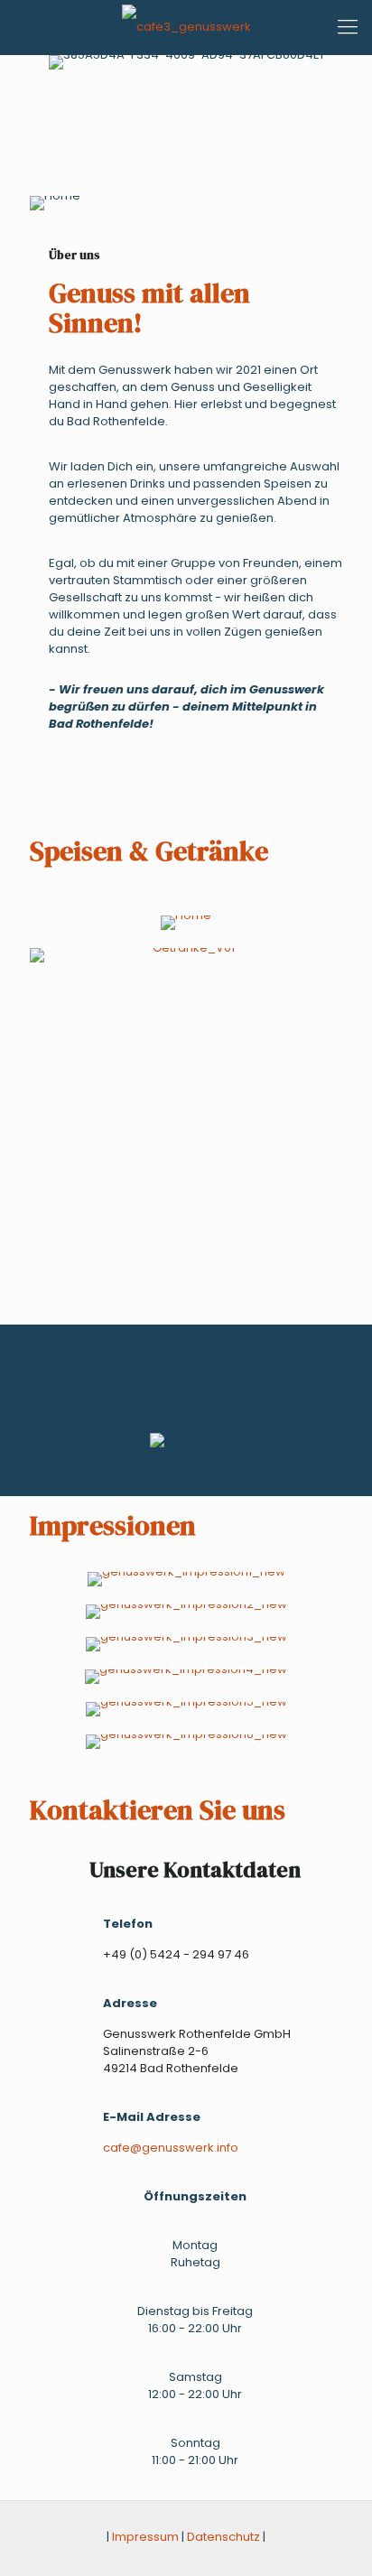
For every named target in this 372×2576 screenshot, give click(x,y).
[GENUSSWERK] (186, 27)
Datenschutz (223, 2537)
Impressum (145, 2537)
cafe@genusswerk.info (171, 2148)
